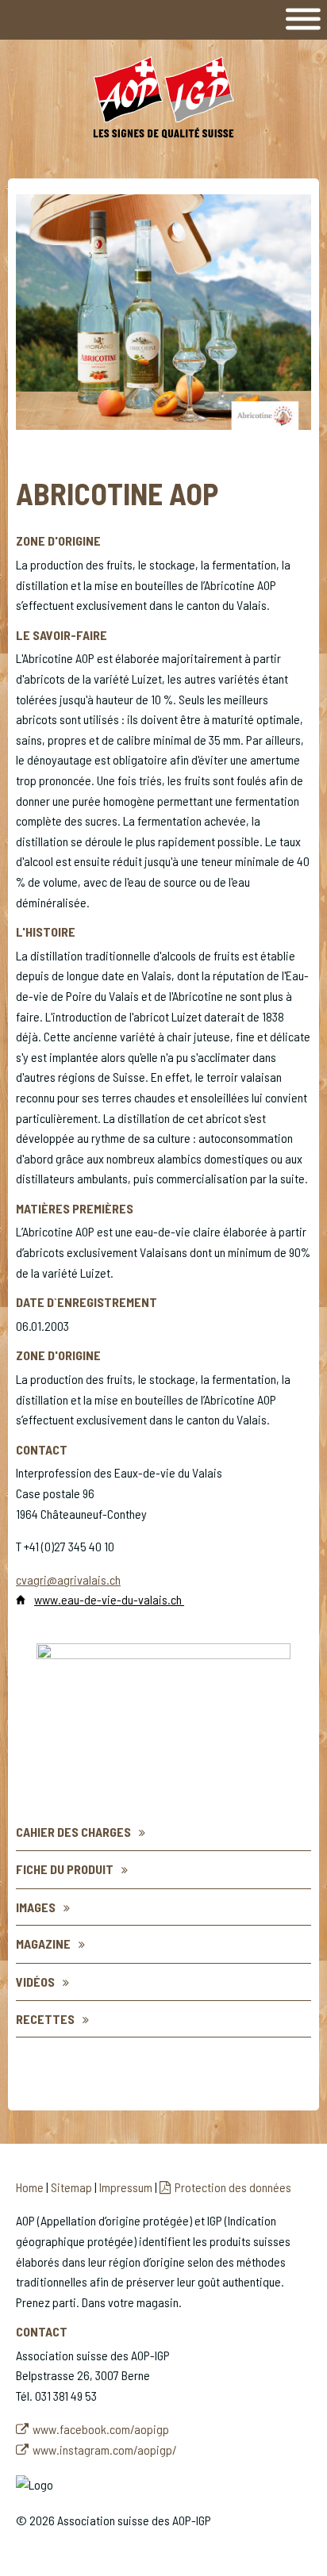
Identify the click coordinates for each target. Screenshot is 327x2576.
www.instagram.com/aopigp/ (105, 2449)
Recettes (45, 2019)
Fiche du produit (65, 1869)
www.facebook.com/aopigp (101, 2429)
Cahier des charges (73, 1832)
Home (30, 2187)
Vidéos (35, 1982)
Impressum (126, 2187)
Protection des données (233, 2187)
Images (36, 1907)
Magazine (43, 1943)
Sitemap (71, 2187)
